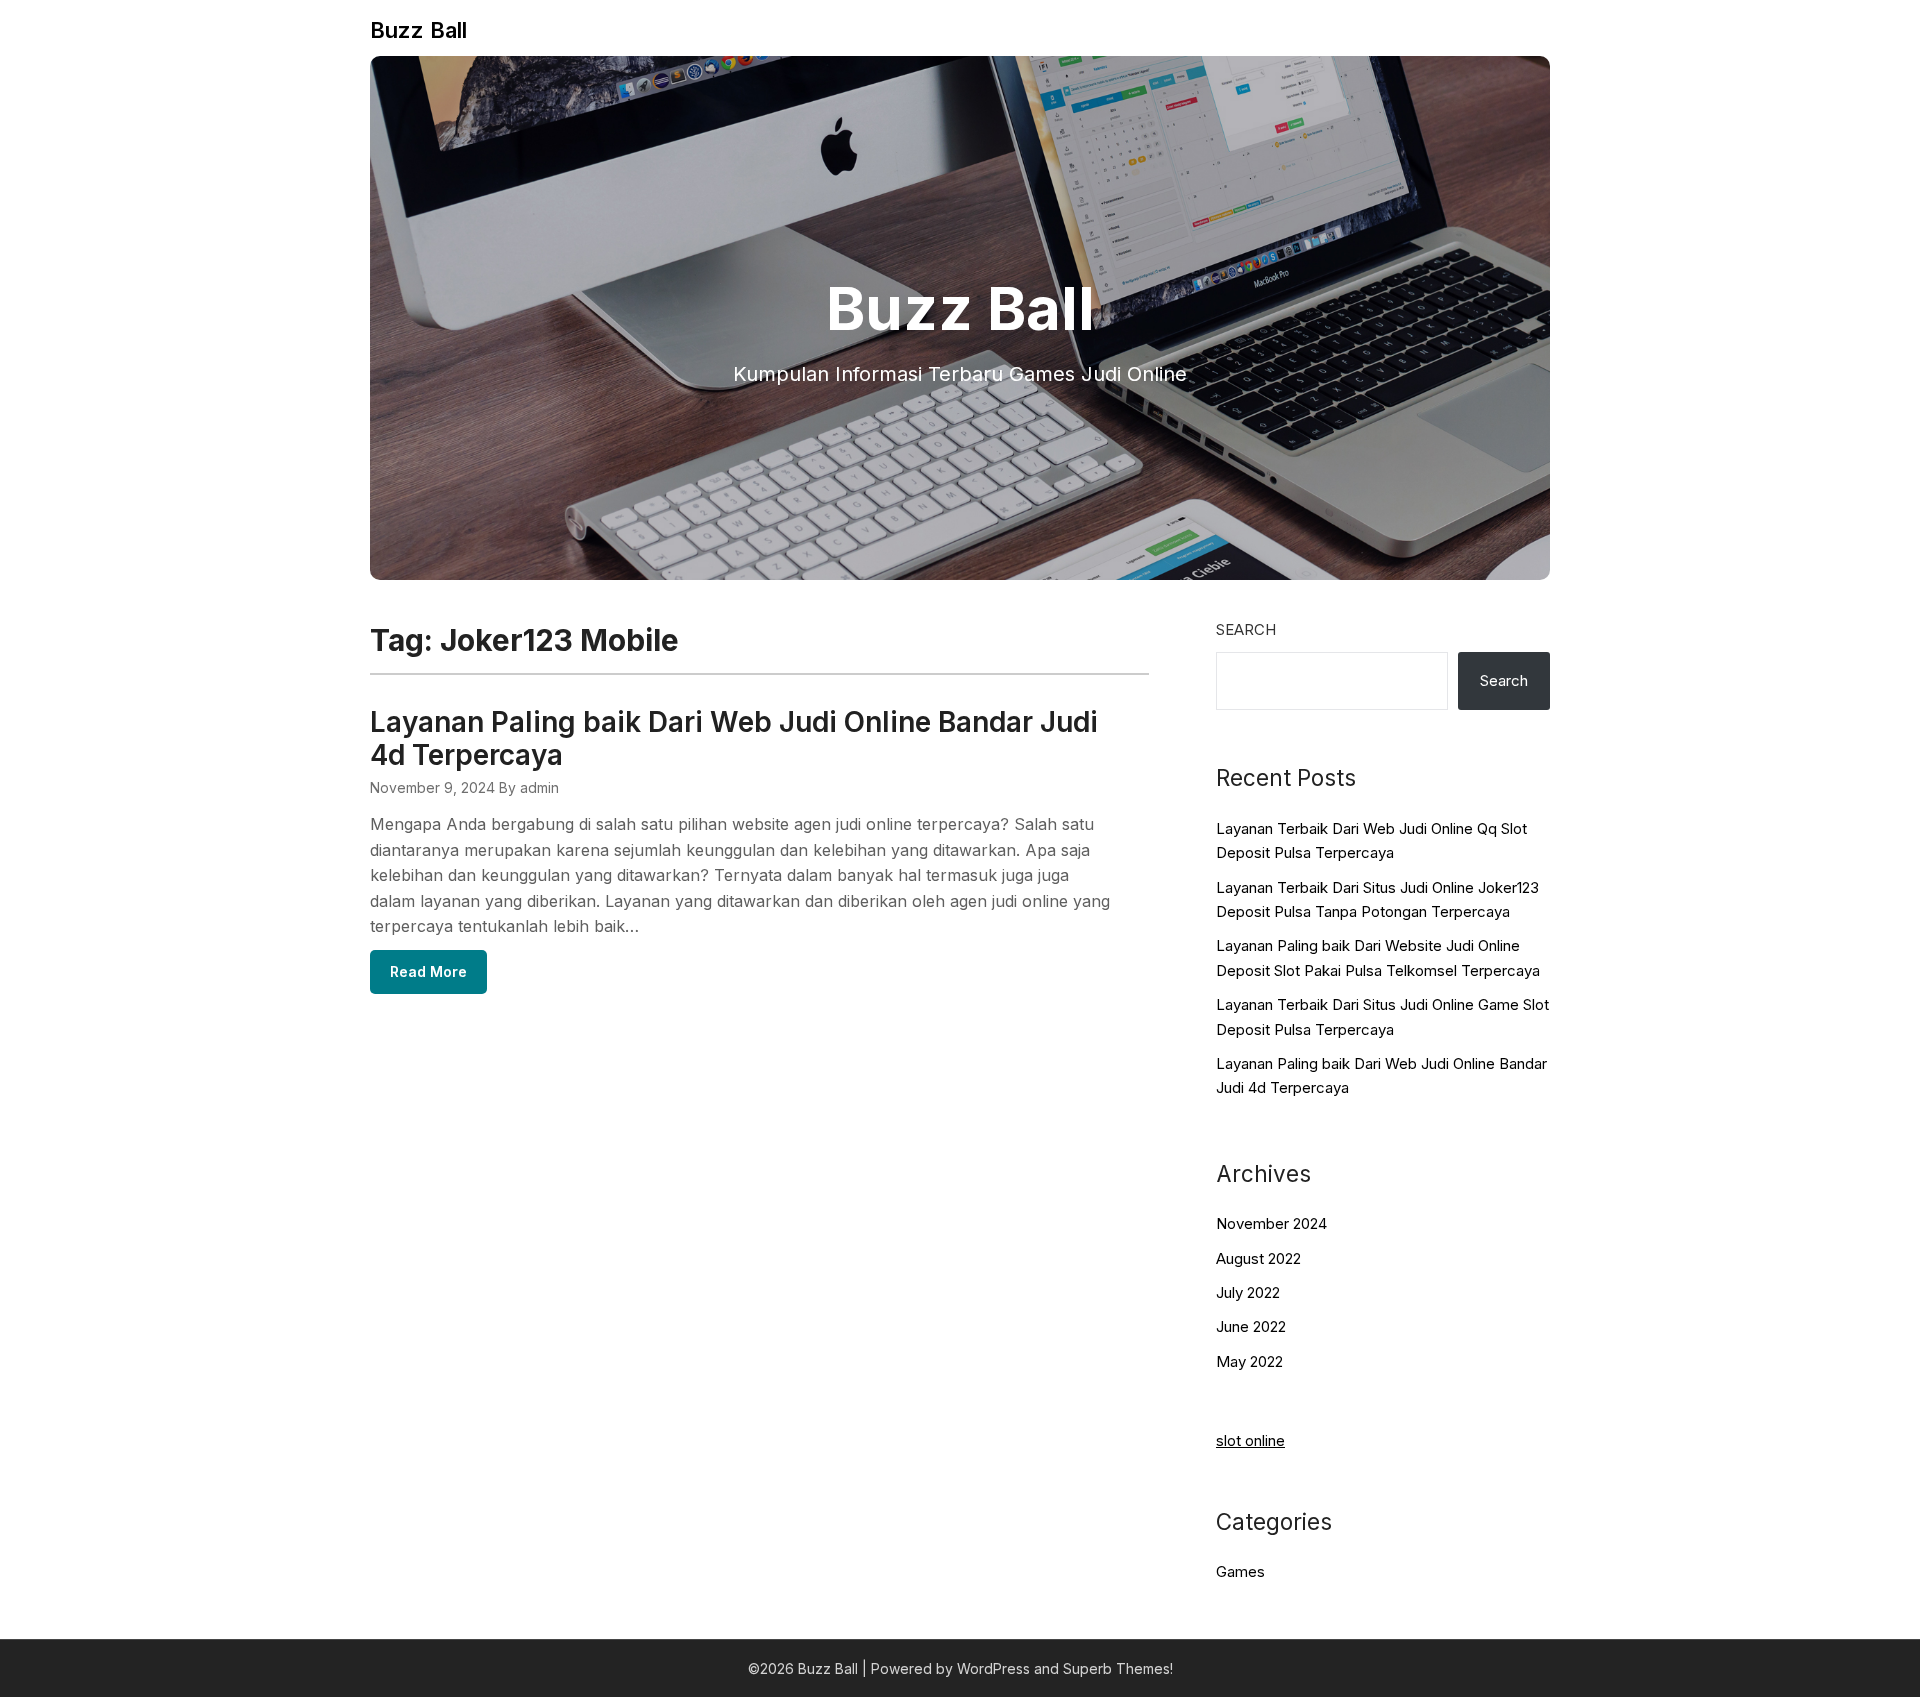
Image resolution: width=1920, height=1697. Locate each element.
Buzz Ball (418, 30)
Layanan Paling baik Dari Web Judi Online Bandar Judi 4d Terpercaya (734, 738)
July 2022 (1248, 1292)
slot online (1250, 1440)
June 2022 (1251, 1326)
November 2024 (1271, 1223)
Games (1240, 1571)
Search (1246, 629)
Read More (428, 971)
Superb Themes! (1118, 1668)
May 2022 (1249, 1361)
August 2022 (1258, 1258)
